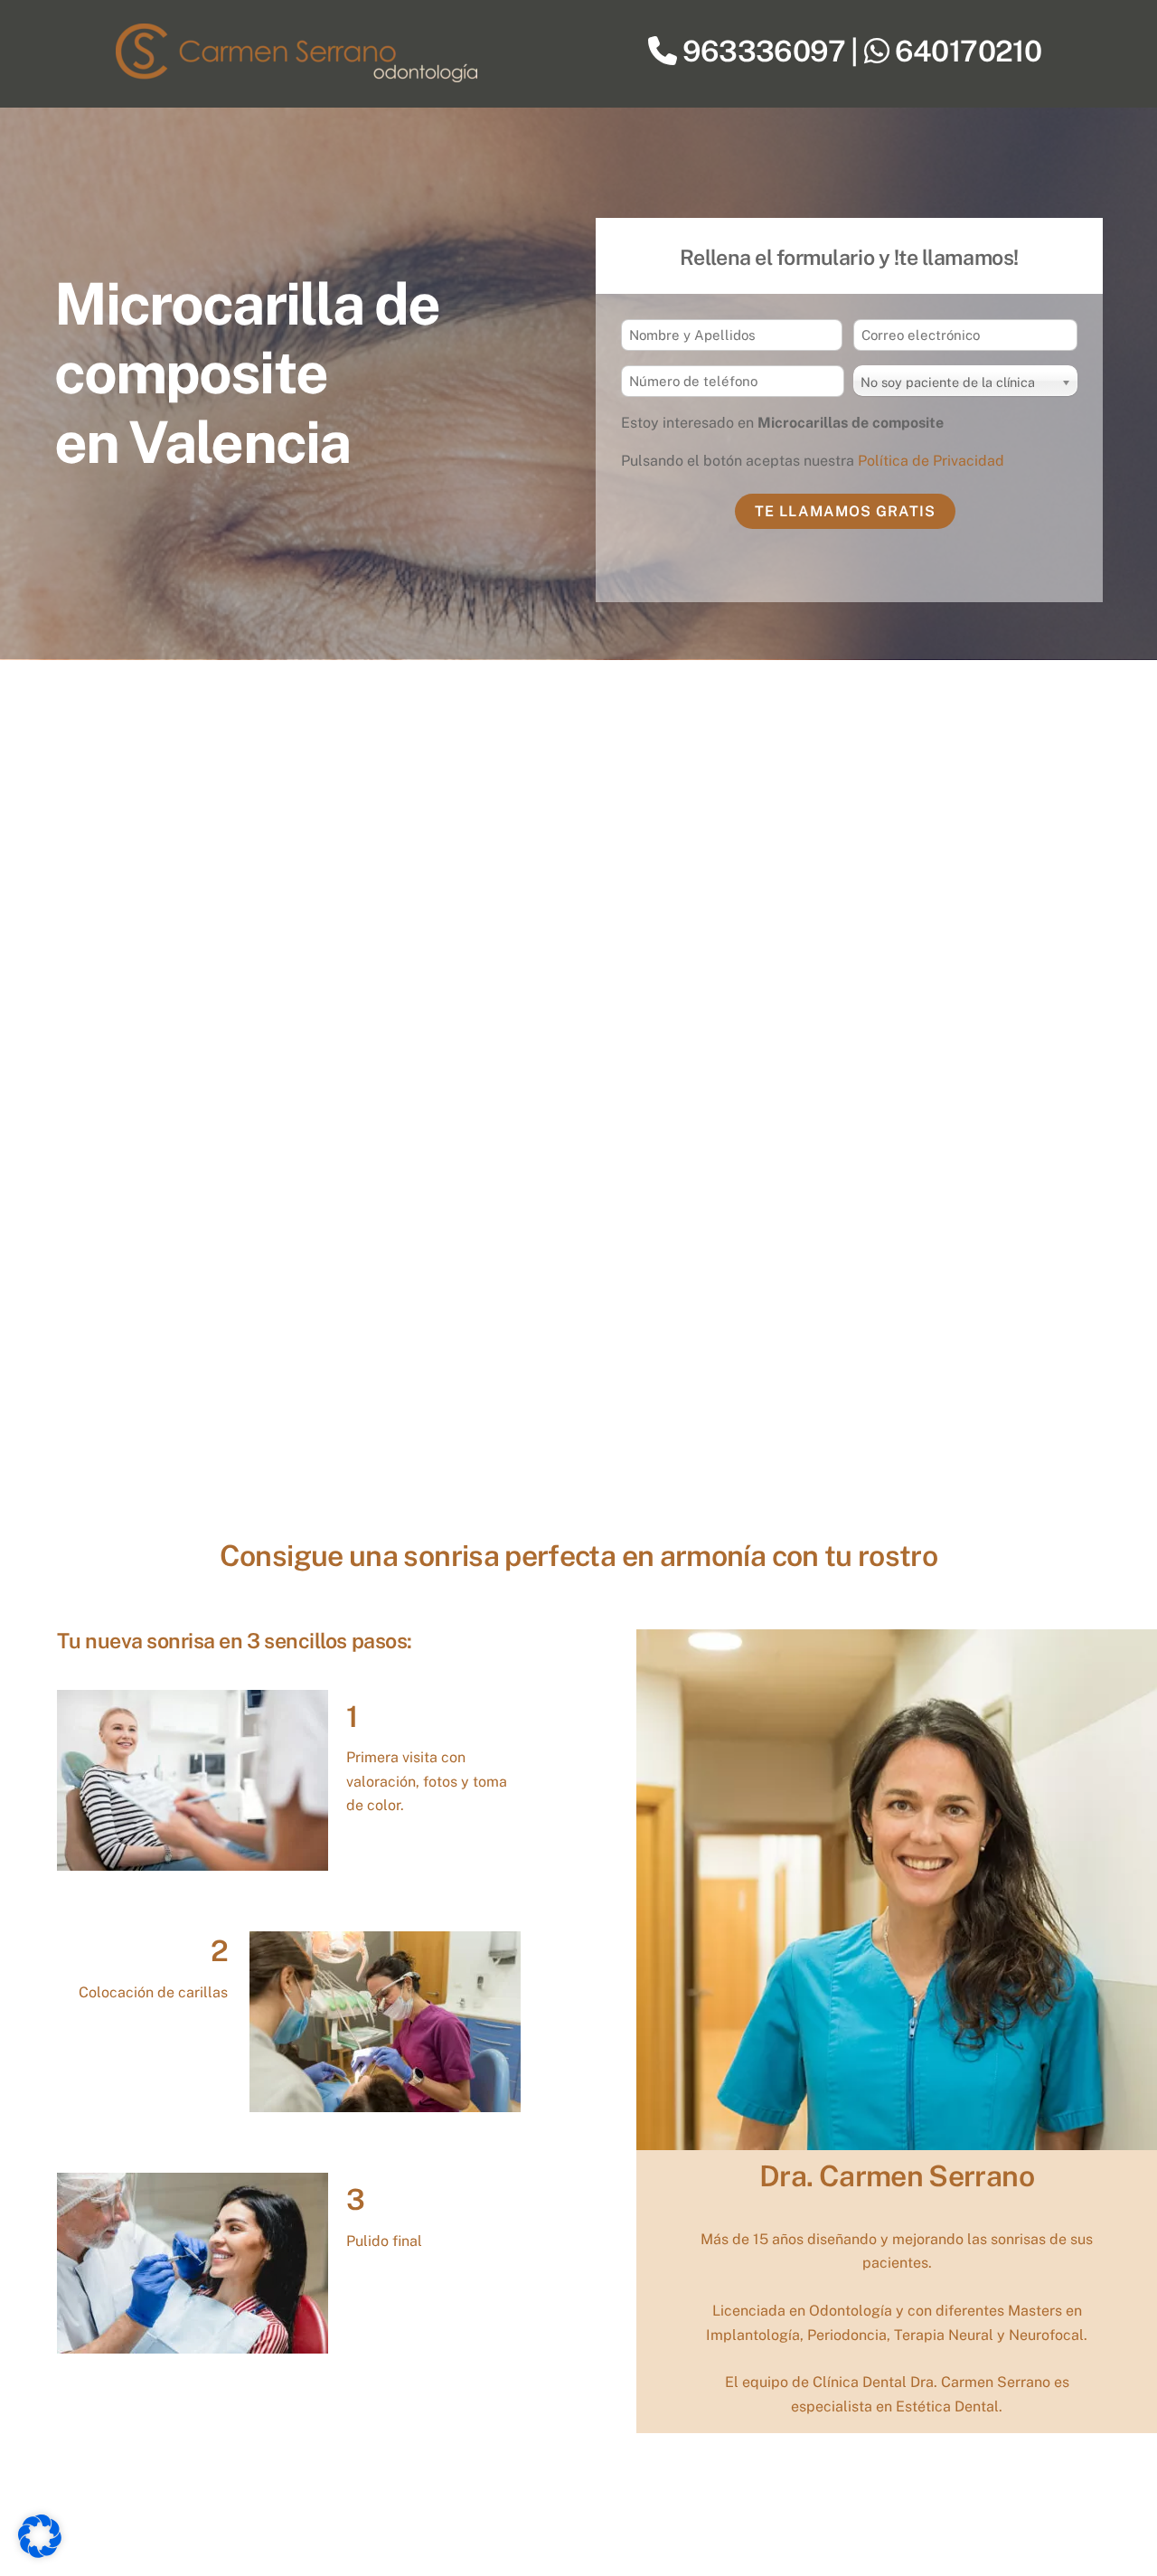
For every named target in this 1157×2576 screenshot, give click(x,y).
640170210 (968, 51)
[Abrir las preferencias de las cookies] (40, 2553)
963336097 (764, 51)
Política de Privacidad (931, 461)
